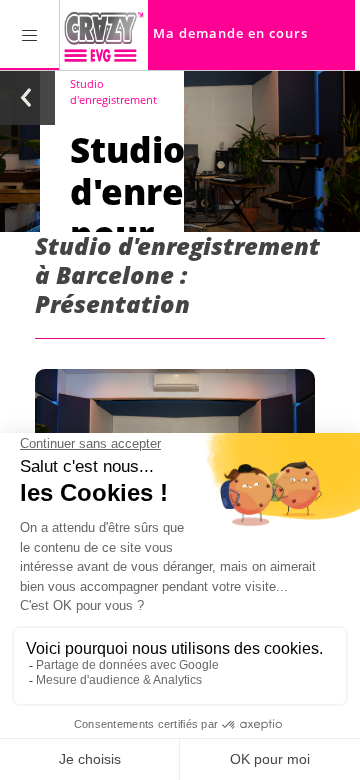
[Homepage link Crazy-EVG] (104, 35)
